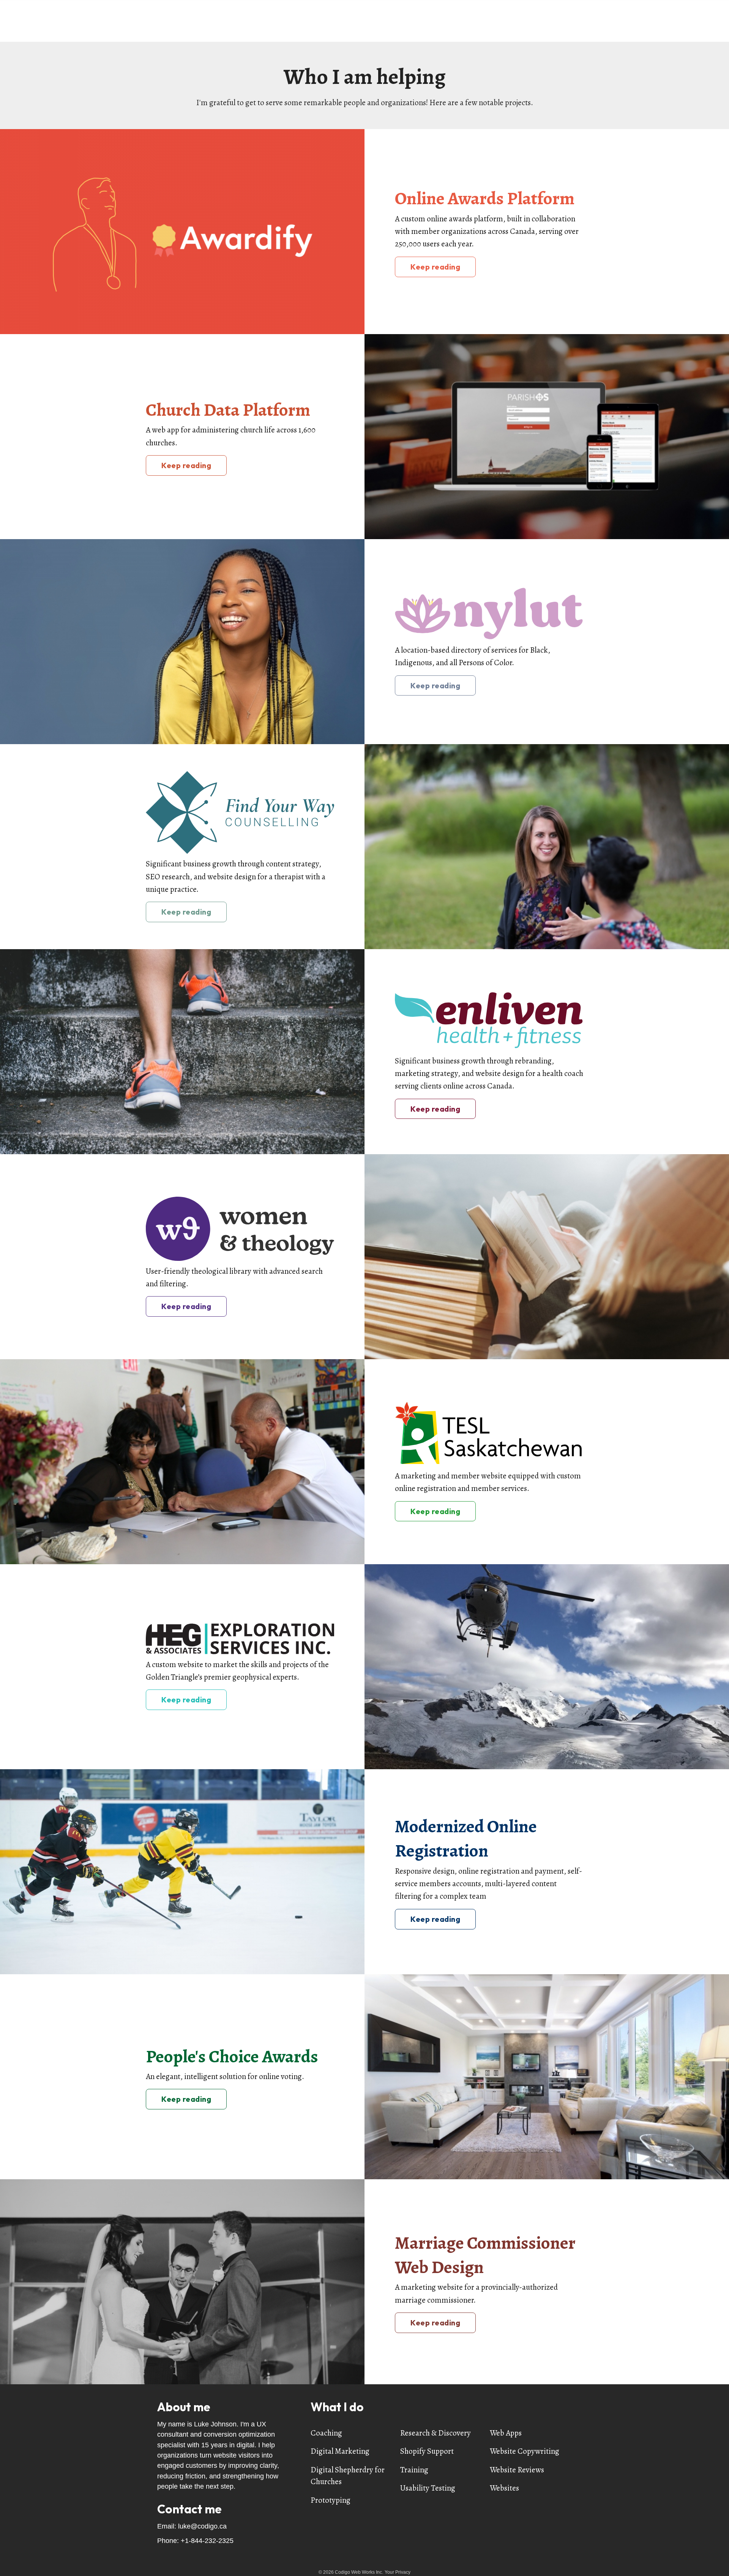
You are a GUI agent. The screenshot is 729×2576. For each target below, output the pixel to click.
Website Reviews (517, 2470)
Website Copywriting (525, 2451)
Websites (504, 2488)
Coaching (326, 2433)
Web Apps (506, 2433)
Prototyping (331, 2500)
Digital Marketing (340, 2451)
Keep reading (435, 267)
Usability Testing (428, 2488)
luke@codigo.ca (202, 2526)
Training (414, 2470)
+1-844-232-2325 (207, 2541)
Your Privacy (398, 2572)
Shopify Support (427, 2451)
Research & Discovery (436, 2433)
